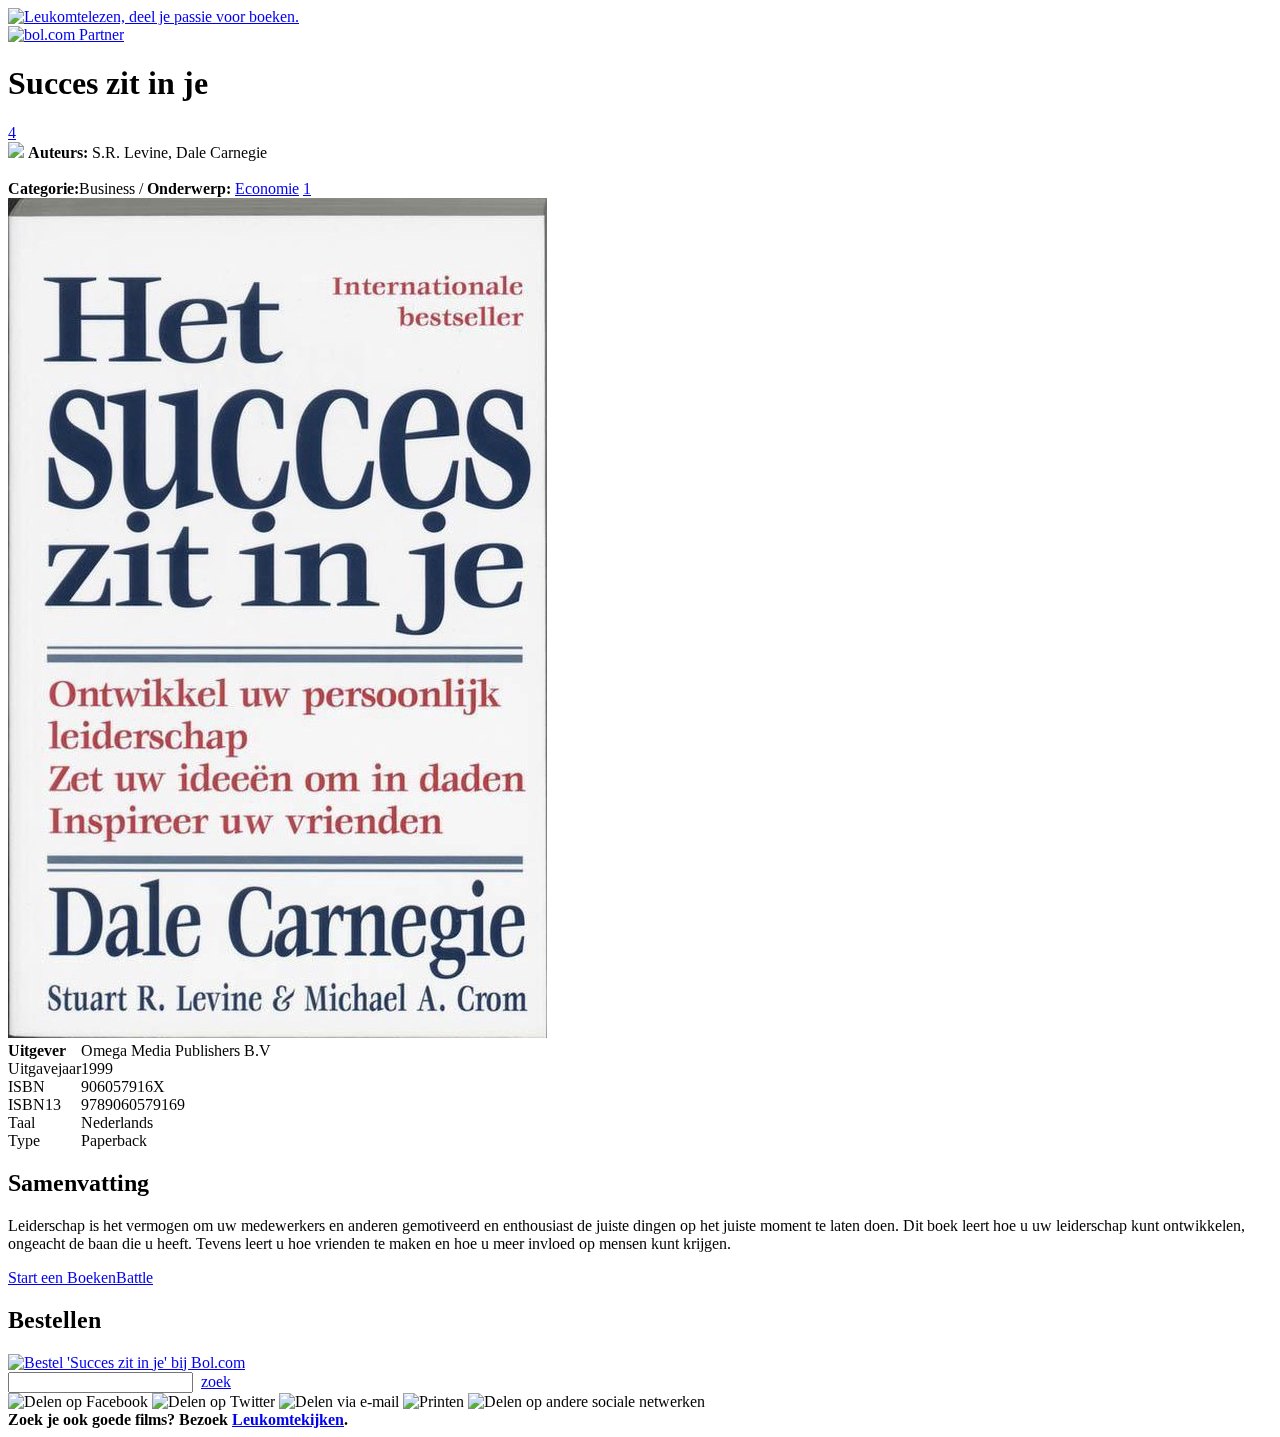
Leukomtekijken (288, 1419)
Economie (267, 188)
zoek (216, 1381)
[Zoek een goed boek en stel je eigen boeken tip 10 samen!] (16, 152)
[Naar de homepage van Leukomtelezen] (153, 16)
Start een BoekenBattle (80, 1277)
